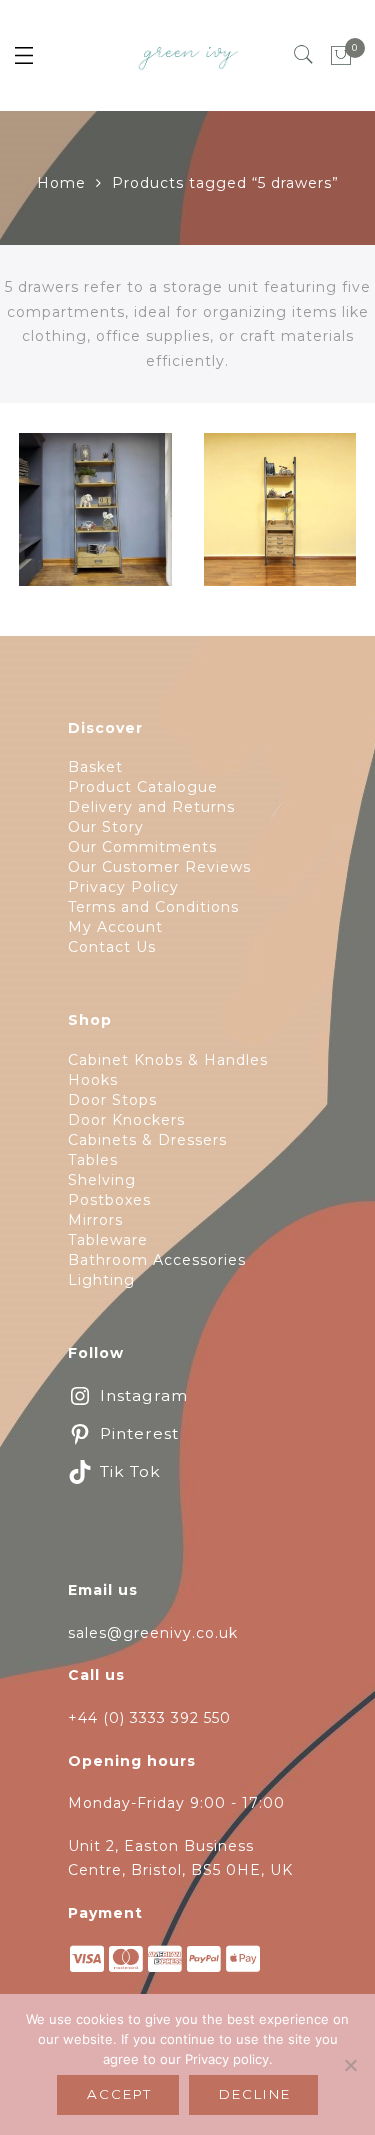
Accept (119, 2094)
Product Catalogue (143, 787)
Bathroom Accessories (157, 1260)
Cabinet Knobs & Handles (168, 1060)
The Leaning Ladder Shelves (95, 521)
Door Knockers (126, 1120)
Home (61, 183)
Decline (255, 2094)
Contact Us (112, 947)
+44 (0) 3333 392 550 (149, 1718)
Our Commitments (142, 847)
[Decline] (350, 2065)
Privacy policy (227, 2059)
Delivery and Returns (151, 807)
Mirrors (95, 1220)
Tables (93, 1160)
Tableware (108, 1240)
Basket (95, 767)
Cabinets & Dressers (147, 1140)
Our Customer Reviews (159, 867)
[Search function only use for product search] (304, 55)
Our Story (106, 827)
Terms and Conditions (153, 907)
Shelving (102, 1180)
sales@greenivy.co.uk (153, 1633)
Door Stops (112, 1100)
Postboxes (109, 1200)
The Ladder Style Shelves (279, 570)
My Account (115, 927)
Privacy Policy (123, 887)
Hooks (93, 1080)
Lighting (101, 1280)
